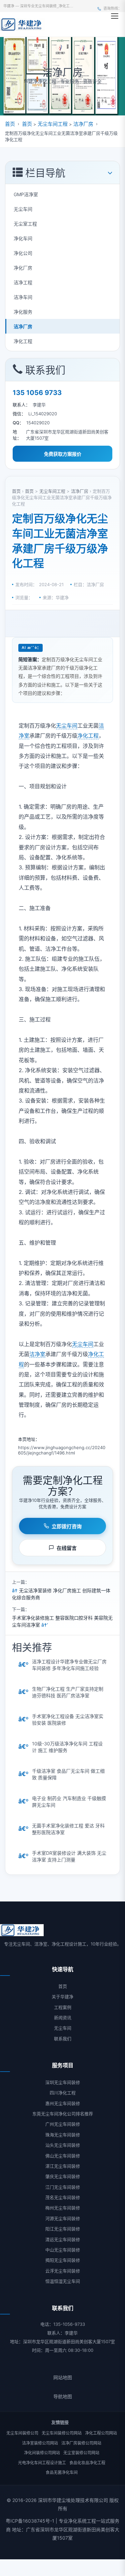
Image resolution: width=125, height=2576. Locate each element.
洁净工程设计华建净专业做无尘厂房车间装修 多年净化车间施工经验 (69, 1665)
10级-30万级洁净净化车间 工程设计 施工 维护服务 (67, 1747)
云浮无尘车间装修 (63, 2271)
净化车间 (23, 238)
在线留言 (67, 1548)
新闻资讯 (63, 2018)
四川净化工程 (63, 2093)
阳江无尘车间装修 (63, 2229)
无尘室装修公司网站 (81, 2453)
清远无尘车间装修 (63, 2239)
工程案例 (63, 2007)
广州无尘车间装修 (63, 2124)
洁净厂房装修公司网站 (81, 2443)
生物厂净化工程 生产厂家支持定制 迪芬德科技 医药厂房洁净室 (68, 1692)
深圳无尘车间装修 (63, 2082)
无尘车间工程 (53, 124)
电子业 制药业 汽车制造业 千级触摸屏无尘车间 (69, 1802)
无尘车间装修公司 (22, 2433)
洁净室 (37, 1354)
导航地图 (63, 2396)
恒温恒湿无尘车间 (63, 2281)
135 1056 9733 (37, 393)
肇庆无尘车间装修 (63, 2176)
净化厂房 (23, 268)
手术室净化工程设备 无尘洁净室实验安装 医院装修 (68, 1720)
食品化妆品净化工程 (87, 2463)
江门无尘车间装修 (63, 2187)
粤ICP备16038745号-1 (30, 2521)
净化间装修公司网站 (42, 2453)
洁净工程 (23, 282)
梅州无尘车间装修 (63, 2208)
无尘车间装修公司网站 (62, 2433)
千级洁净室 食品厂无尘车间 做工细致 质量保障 (68, 1774)
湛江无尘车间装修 (63, 2166)
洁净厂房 (83, 124)
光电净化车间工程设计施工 (42, 2463)
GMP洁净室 (26, 194)
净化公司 (23, 253)
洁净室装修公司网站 (40, 2443)
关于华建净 (62, 1997)
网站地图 (63, 2377)
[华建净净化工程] (23, 24)
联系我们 (63, 2039)
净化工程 (23, 341)
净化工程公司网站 (101, 2433)
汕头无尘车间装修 (63, 2145)
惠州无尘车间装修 (63, 2103)
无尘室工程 (25, 224)
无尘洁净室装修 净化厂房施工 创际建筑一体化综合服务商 (61, 1594)
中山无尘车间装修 (63, 2250)
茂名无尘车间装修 (63, 2197)
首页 (10, 124)
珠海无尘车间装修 (63, 2135)
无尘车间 (23, 209)
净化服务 (23, 312)
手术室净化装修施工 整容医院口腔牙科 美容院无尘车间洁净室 (62, 1621)
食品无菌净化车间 (62, 2472)
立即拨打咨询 (67, 1526)
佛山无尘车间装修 (63, 2156)
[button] (115, 16)
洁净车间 (23, 297)
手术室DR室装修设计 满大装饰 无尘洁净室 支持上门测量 (69, 1856)
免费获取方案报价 (63, 454)
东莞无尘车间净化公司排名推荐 (63, 2114)
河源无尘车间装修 (63, 2218)
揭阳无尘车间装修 (63, 2260)
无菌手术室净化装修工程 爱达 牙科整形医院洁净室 (68, 1829)
